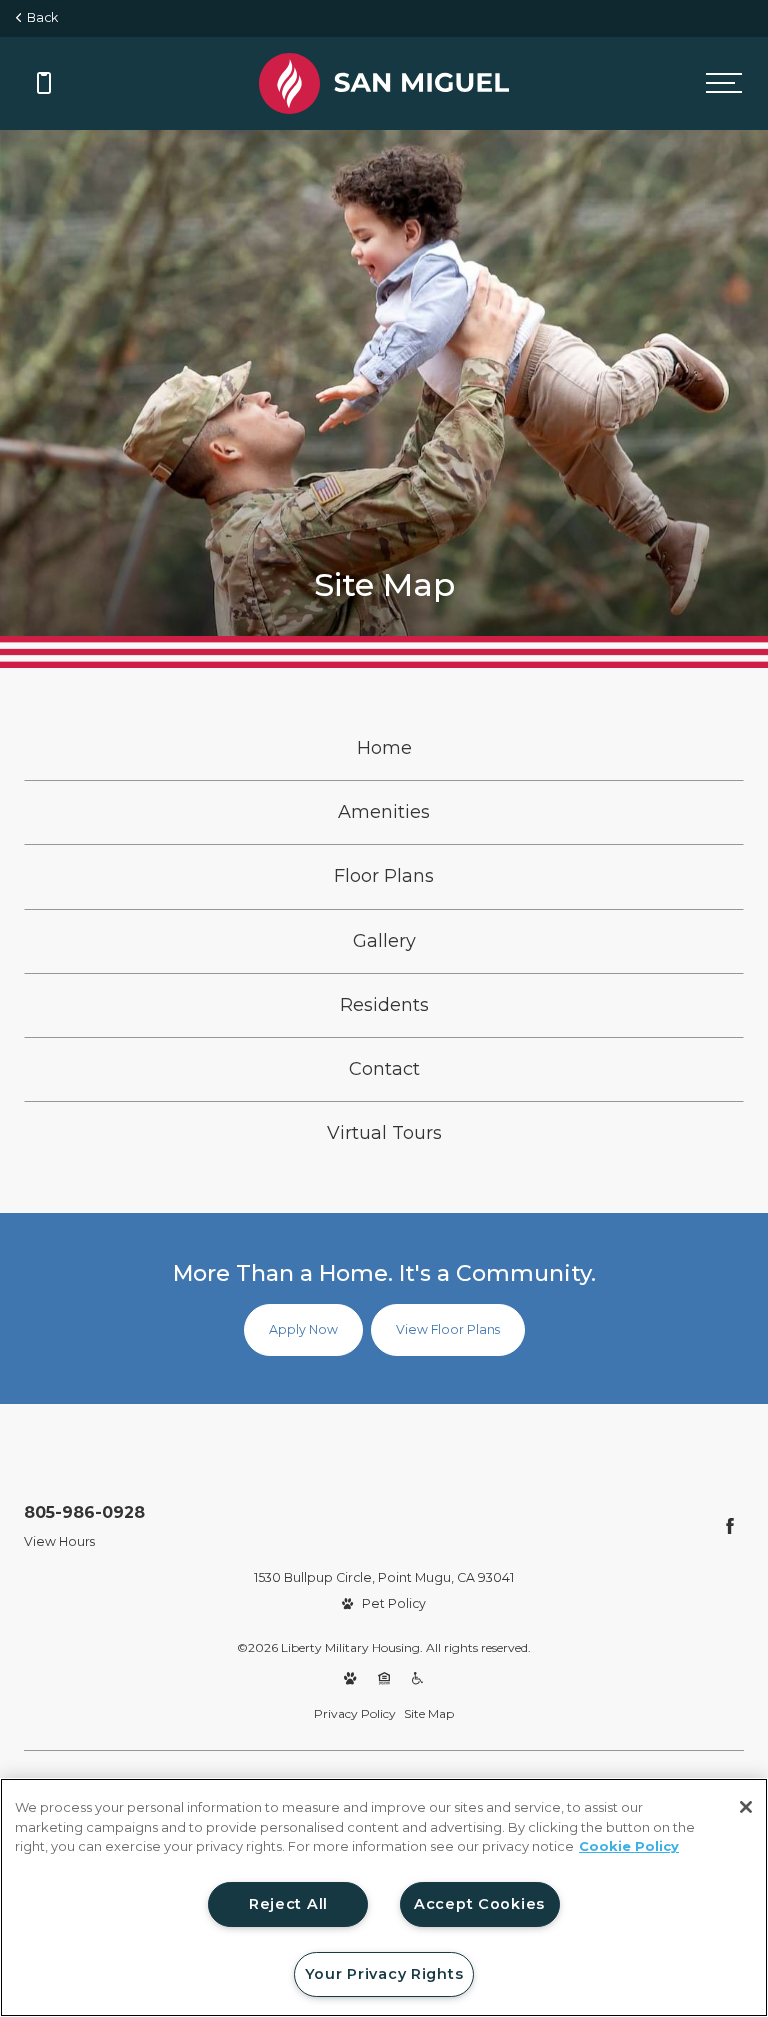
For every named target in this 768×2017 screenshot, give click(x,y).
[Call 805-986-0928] (44, 83)
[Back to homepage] (384, 83)
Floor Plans (384, 876)
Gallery (384, 941)
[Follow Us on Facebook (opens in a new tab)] (730, 1526)
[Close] (746, 1807)
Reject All (288, 1904)
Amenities (384, 812)
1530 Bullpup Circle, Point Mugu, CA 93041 (384, 1577)
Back (39, 17)
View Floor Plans (448, 1329)
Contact (384, 1069)
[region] (384, 1897)
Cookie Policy (629, 1846)
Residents (384, 1005)
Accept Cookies (479, 1904)
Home (384, 748)
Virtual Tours (384, 1133)
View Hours (59, 1541)
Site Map (429, 1713)
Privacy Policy (355, 1713)
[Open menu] (724, 83)
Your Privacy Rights (384, 1974)
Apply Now (303, 1329)
